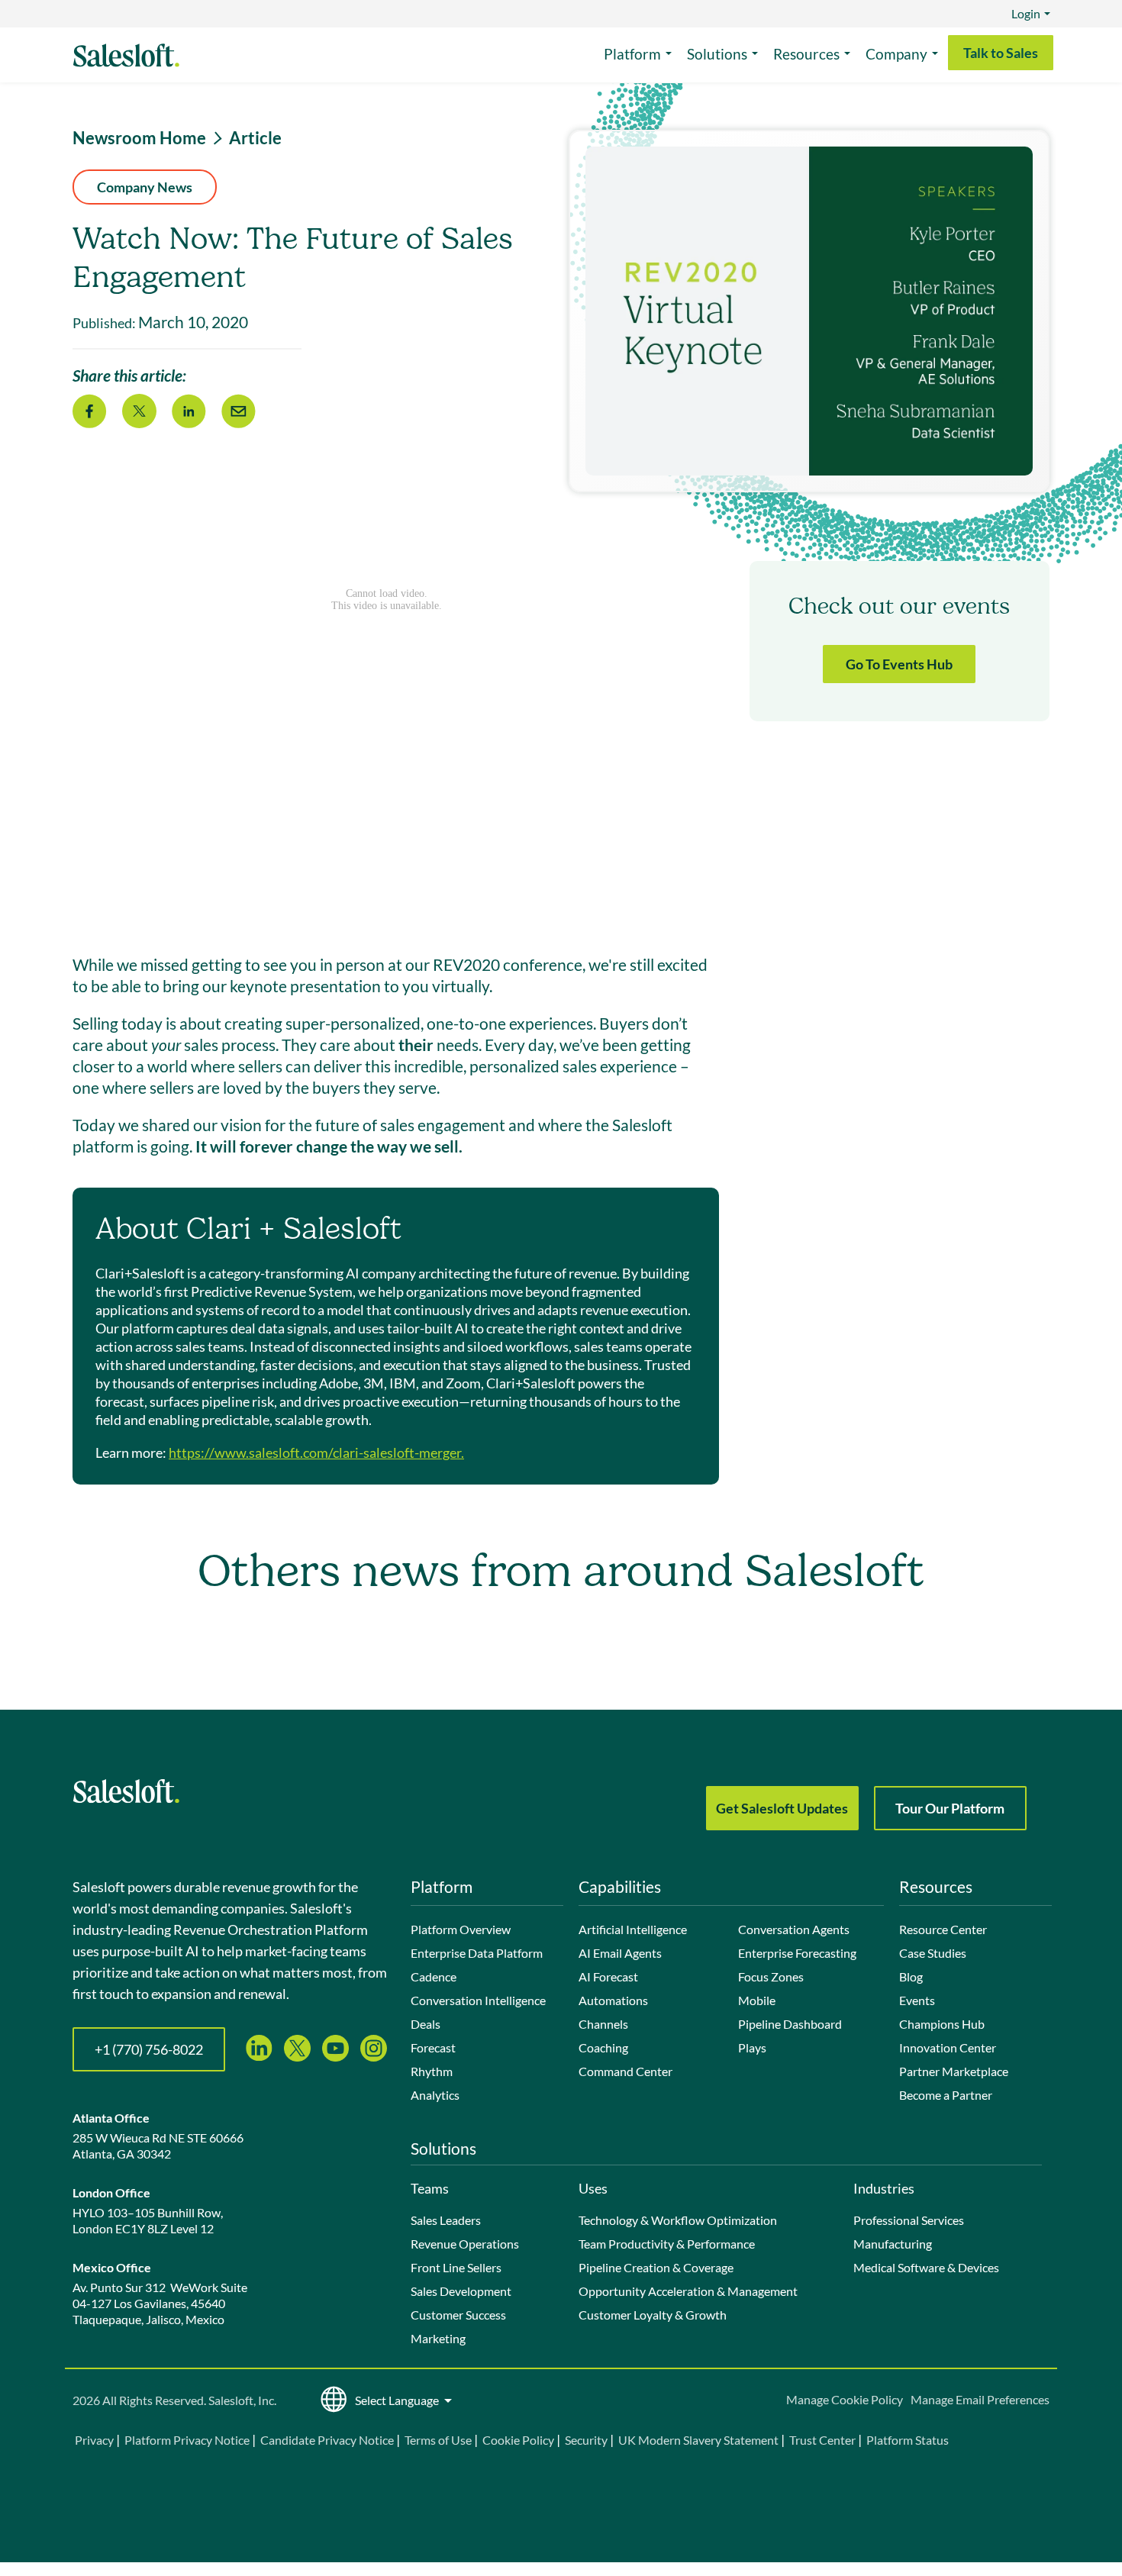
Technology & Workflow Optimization (678, 2220)
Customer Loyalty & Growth (653, 2315)
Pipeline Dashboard (790, 2024)
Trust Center (822, 2440)
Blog (911, 1976)
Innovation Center (948, 2047)
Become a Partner (946, 2095)
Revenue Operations (465, 2244)
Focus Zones (771, 1976)
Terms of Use (438, 2440)
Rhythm (432, 2071)
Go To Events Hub (899, 664)
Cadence (434, 1976)
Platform (632, 54)
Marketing (438, 2338)
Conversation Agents (794, 1929)
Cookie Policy (518, 2440)
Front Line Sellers (456, 2267)
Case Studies (933, 1953)
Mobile (757, 2000)
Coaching (603, 2047)
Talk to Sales (1001, 53)
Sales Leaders (446, 2220)
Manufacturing (893, 2244)
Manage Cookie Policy (845, 2399)
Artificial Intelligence (633, 1929)
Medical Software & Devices (926, 2267)
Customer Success (458, 2315)
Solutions (717, 54)
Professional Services (909, 2220)
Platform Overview (461, 1929)
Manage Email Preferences (980, 2399)
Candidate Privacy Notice (327, 2440)
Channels (603, 2024)
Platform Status (908, 2440)
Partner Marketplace (954, 2071)
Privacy (95, 2440)
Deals (426, 2024)
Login (1026, 13)
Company (896, 54)
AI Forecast (608, 1976)
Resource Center (943, 1929)
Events (917, 2000)
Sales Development (461, 2291)
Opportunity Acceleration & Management (688, 2291)
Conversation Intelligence (478, 2000)
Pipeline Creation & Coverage (656, 2267)
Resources (806, 54)
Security (586, 2440)
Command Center (625, 2071)
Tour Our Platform (950, 1808)
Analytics (435, 2095)
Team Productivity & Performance (667, 2244)
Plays (752, 2047)
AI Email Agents (620, 1953)
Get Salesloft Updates (782, 1808)
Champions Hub (942, 2024)
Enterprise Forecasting (797, 1953)
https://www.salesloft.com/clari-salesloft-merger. (316, 1452)
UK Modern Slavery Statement (698, 2440)
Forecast (433, 2047)
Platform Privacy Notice (187, 2440)
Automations (613, 2000)
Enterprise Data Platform (477, 1953)
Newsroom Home (139, 138)
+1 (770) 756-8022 (149, 2049)
